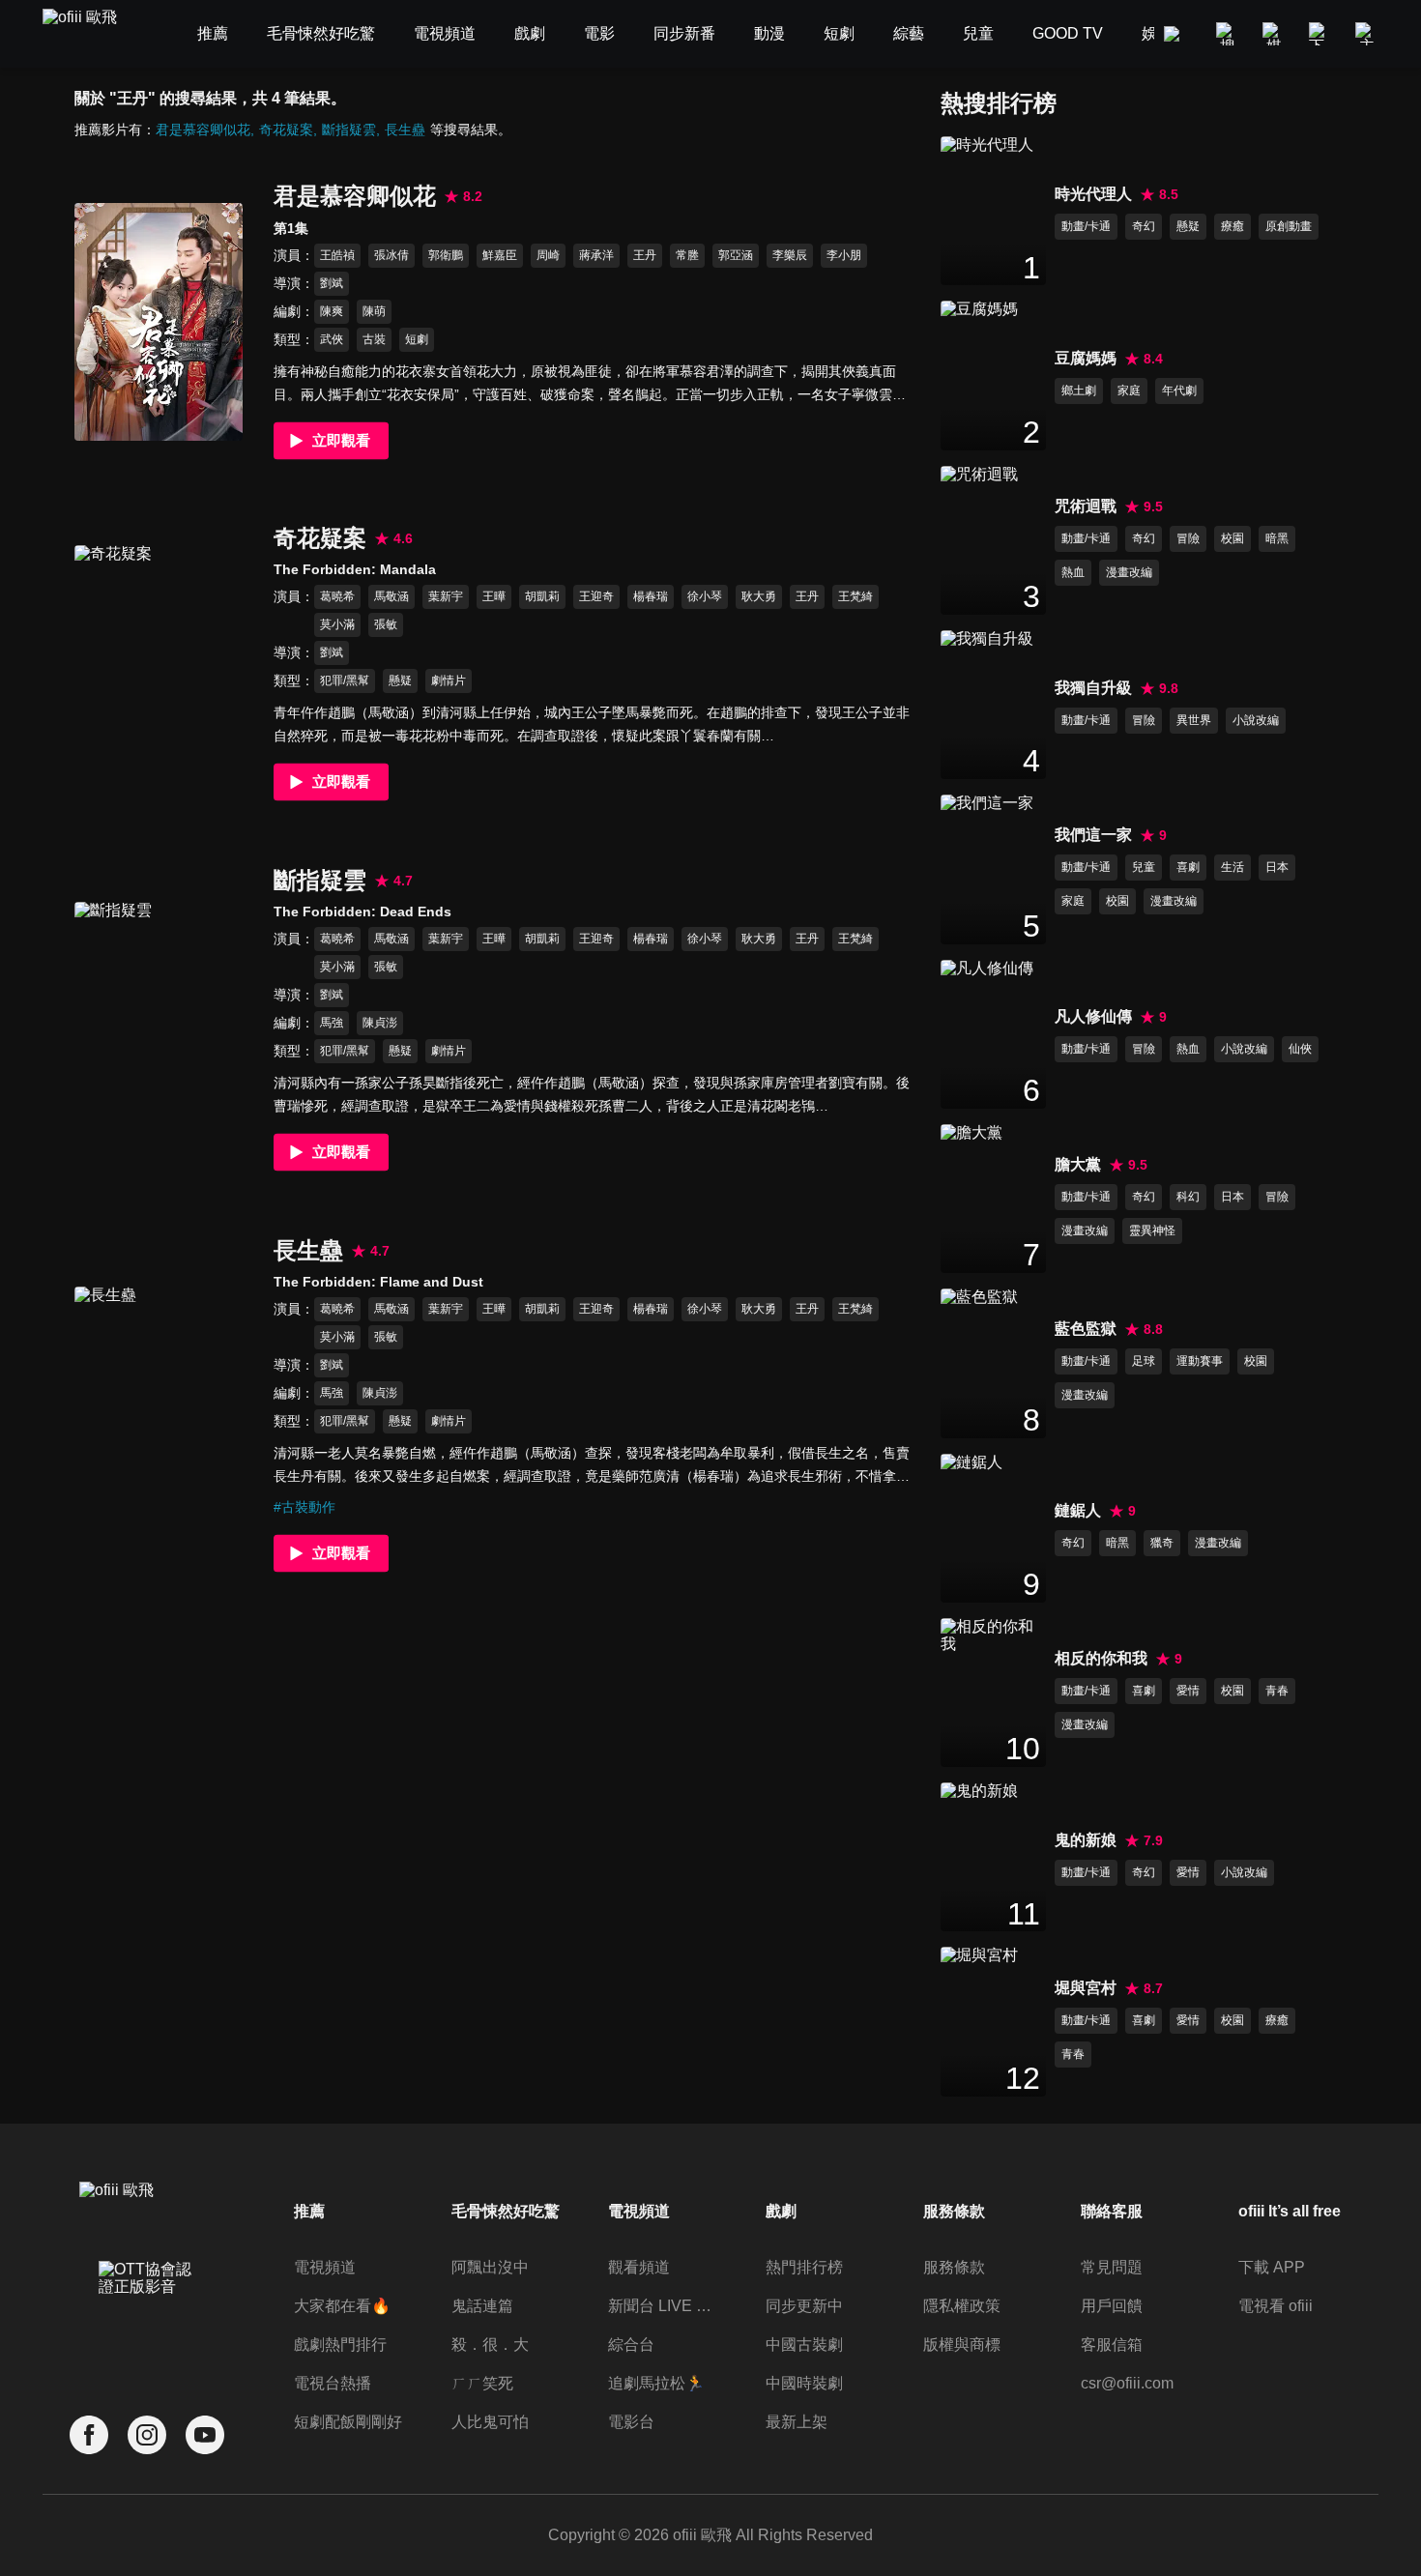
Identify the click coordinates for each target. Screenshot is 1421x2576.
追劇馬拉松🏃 (656, 2383)
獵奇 (1162, 1543)
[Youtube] (205, 2435)
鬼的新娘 (1086, 1840)
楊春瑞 (651, 596)
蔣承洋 (596, 255)
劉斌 (332, 283)
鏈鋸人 (1078, 1510)
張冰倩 (391, 255)
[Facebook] (89, 2435)
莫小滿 (337, 624)
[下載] (1320, 34)
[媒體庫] (1274, 34)
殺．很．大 (490, 2344)
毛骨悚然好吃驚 (506, 2211)
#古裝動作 (304, 1507)
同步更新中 (804, 2306)
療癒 (1232, 226)
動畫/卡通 (1086, 226)
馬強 (332, 1023)
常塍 (687, 255)
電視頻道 (325, 2267)
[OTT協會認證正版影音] (147, 2321)
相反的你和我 (1101, 1658)
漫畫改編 (1129, 572)
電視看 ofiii (1276, 2306)
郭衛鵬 (446, 255)
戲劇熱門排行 (340, 2344)
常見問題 (1112, 2267)
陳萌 (374, 311)
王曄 (494, 596)
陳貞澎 (380, 1023)
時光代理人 (1093, 194)
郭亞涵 (736, 255)
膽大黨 (1078, 1164)
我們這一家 (1093, 835)
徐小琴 (705, 596)
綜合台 (631, 2344)
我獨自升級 (1093, 688)
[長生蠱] (159, 1405)
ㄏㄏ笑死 (482, 2383)
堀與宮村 (1086, 1988)
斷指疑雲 (349, 130)
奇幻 (1144, 226)
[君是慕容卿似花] (159, 321)
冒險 (1188, 538)
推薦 (309, 2211)
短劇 (417, 339)
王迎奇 (596, 596)
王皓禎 (337, 255)
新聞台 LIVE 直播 (665, 2306)
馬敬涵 (391, 596)
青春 (1277, 1691)
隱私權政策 (962, 2306)
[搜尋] (1228, 34)
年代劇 (1179, 391)
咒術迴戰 (1086, 506)
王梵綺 (855, 596)
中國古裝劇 (804, 2344)
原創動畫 (1289, 226)
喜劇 (1188, 867)
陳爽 (332, 311)
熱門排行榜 (804, 2267)
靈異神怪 (1152, 1230)
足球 (1144, 1361)
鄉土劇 (1079, 391)
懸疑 (400, 680)
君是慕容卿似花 (203, 130)
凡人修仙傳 (1093, 1016)
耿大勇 (759, 596)
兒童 (1144, 867)
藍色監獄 (1086, 1329)
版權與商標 (962, 2344)
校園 (1232, 538)
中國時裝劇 (804, 2383)
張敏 (386, 624)
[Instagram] (147, 2435)
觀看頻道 (639, 2267)
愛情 (1188, 1691)
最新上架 (797, 2422)
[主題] (1367, 34)
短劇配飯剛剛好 (348, 2422)
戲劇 (781, 2211)
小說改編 (1256, 720)
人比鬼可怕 (490, 2422)
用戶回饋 (1112, 2306)
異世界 (1194, 720)
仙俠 (1300, 1049)
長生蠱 (405, 130)
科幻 (1188, 1197)
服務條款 (954, 2267)
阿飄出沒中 (490, 2267)
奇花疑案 (286, 130)
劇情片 (449, 680)
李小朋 (844, 255)
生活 (1232, 867)
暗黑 (1277, 538)
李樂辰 (790, 255)
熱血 (1073, 572)
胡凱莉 (542, 596)
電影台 (631, 2422)
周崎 (548, 255)
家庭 (1129, 391)
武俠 (332, 339)
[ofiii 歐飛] (91, 34)
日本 (1277, 867)
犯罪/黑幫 (345, 680)
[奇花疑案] (159, 664)
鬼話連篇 (482, 2306)
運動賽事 (1200, 1361)
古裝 (374, 339)
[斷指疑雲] (159, 1020)
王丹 (645, 255)
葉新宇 (446, 596)
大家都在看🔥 (342, 2306)
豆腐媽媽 (1086, 358)
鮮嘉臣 (500, 255)
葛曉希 (337, 596)
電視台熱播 (333, 2383)
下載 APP (1272, 2267)
